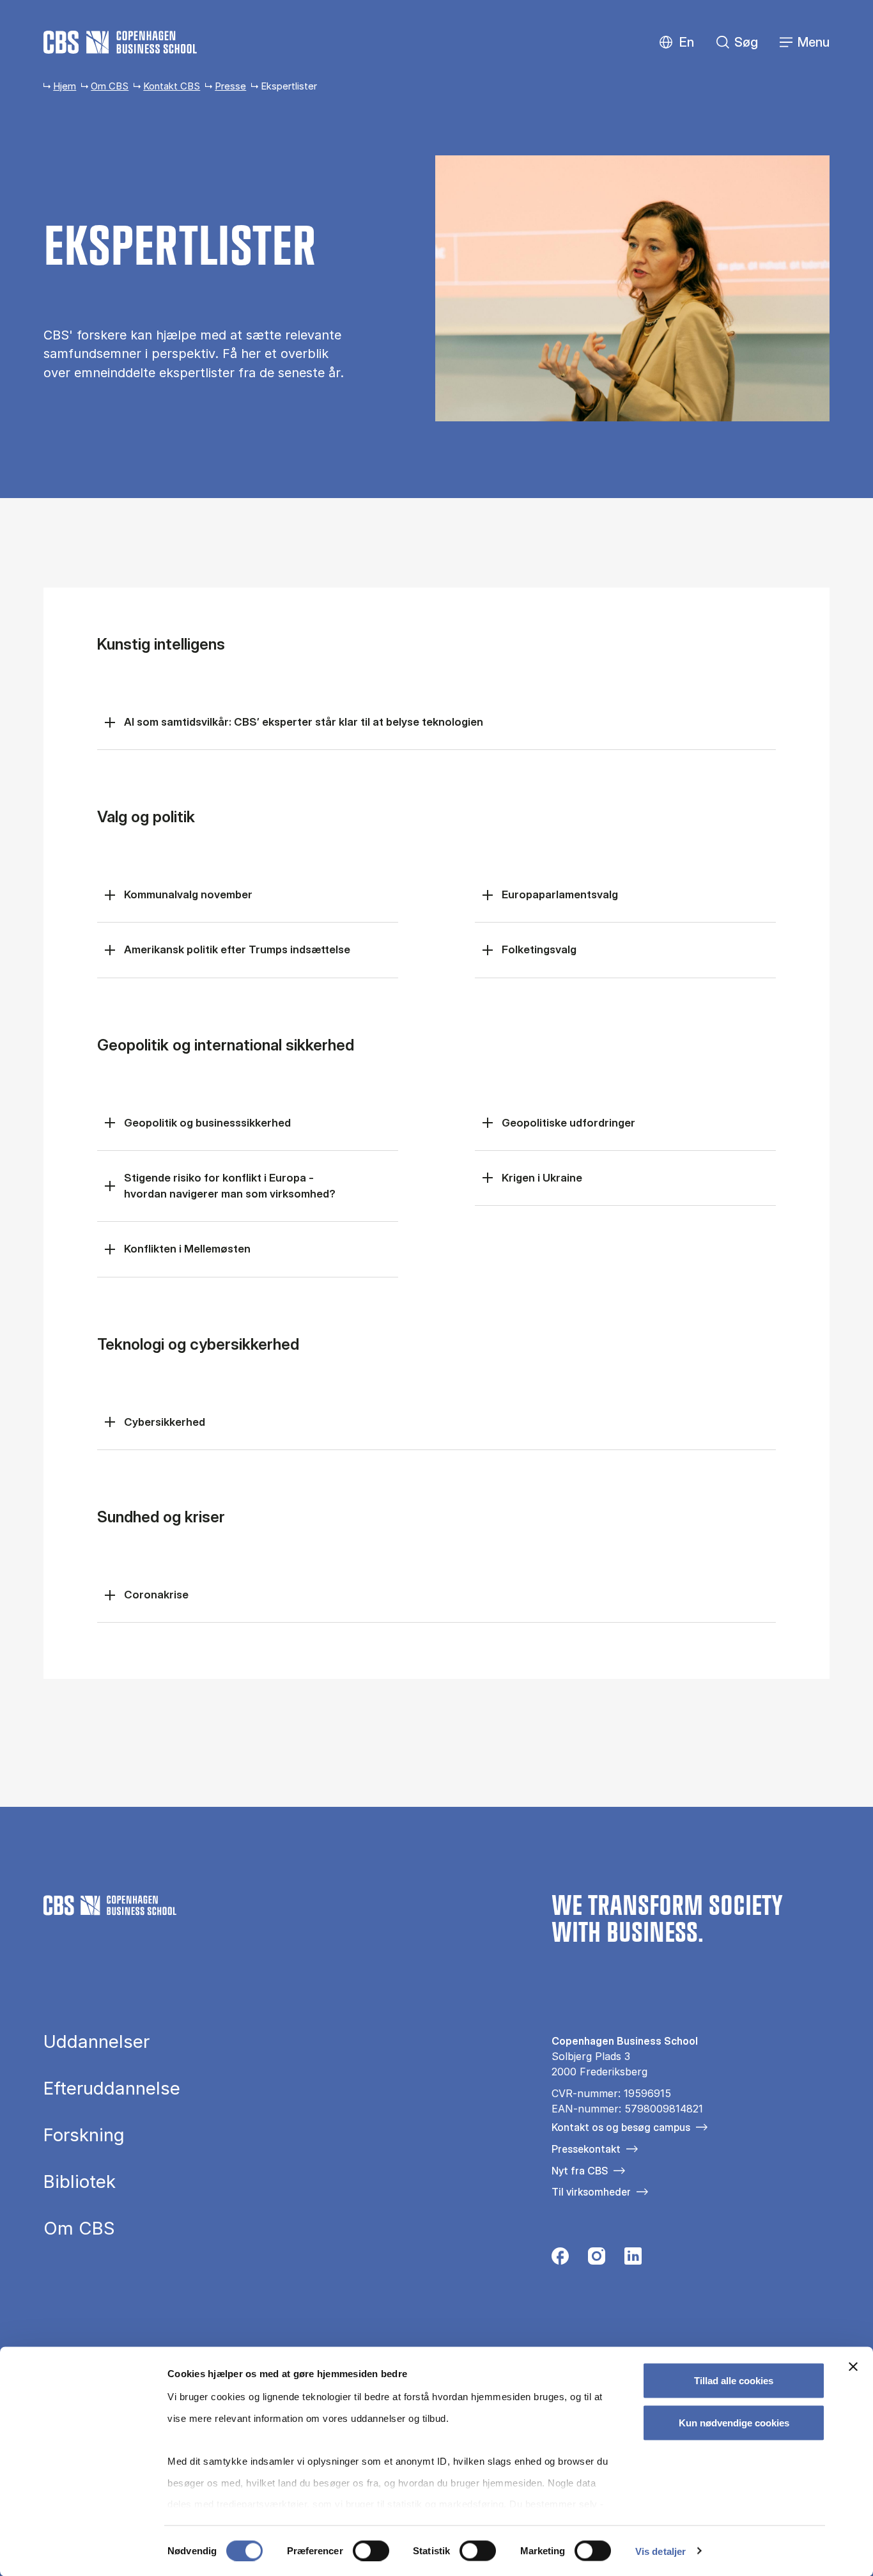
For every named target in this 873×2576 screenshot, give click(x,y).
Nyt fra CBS (580, 2171)
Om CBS (110, 86)
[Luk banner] (853, 2367)
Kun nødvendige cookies (734, 2422)
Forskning (84, 2135)
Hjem (65, 86)
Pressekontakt (586, 2149)
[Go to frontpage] (120, 42)
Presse (230, 86)
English (676, 43)
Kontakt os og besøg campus (621, 2127)
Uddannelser (97, 2042)
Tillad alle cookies (734, 2381)
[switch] (371, 2550)
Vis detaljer (661, 2551)
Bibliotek (80, 2182)
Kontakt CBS (172, 86)
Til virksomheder (591, 2192)
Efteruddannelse (112, 2089)
